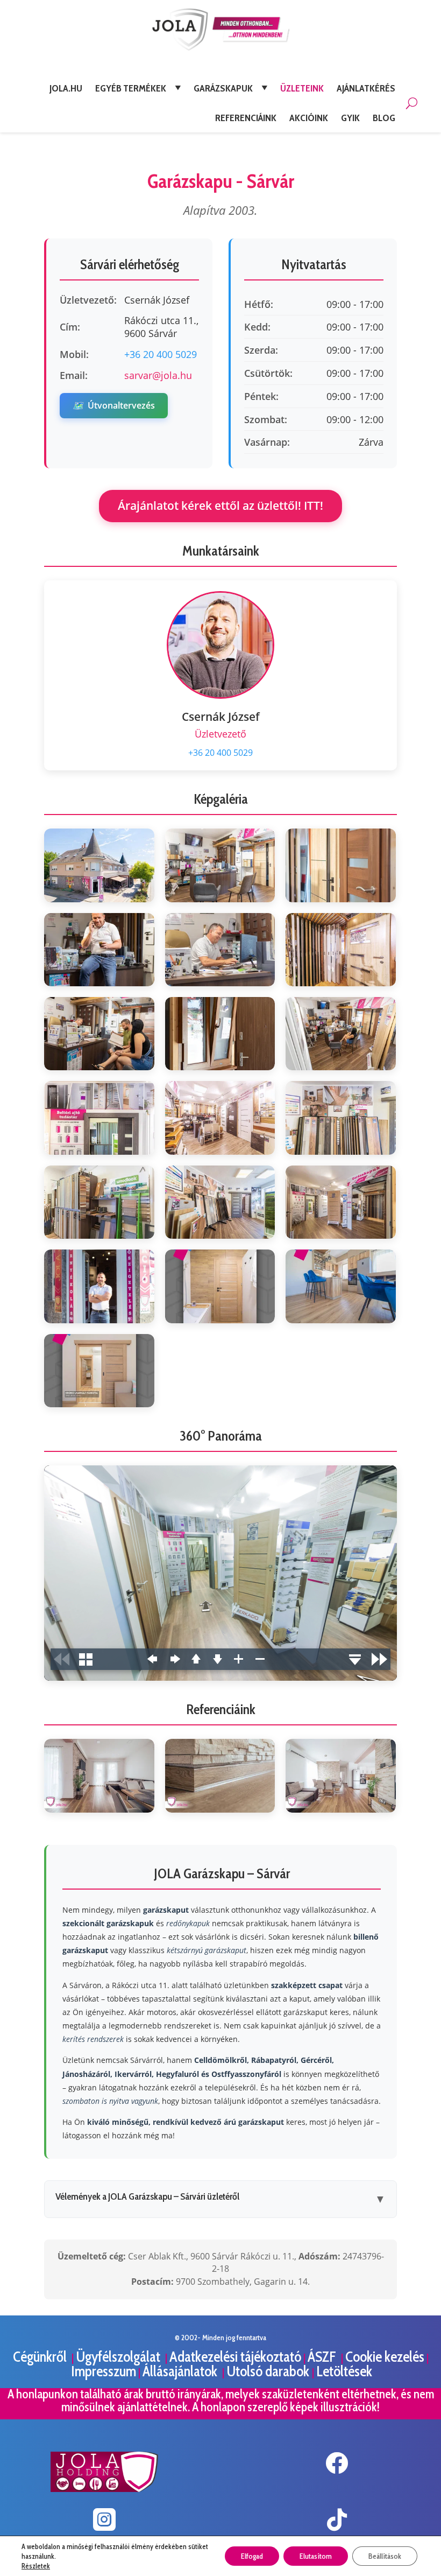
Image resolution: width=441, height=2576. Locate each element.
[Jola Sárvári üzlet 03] (341, 865)
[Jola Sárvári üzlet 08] (220, 1034)
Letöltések (344, 2371)
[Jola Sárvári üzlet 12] (341, 1118)
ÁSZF (323, 2357)
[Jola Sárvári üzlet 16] (99, 1286)
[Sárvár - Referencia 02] (220, 1775)
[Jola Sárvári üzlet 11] (220, 1118)
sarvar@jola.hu (158, 375)
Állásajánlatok (181, 2371)
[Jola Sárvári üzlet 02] (220, 865)
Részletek (36, 2566)
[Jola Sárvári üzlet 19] (99, 1371)
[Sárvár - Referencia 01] (99, 1775)
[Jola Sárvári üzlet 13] (99, 1202)
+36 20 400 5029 (161, 354)
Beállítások (385, 2556)
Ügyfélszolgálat (119, 2357)
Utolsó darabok (269, 2371)
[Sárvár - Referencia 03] (341, 1775)
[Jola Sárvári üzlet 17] (220, 1286)
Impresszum (104, 2371)
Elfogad (252, 2556)
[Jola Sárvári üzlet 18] (341, 1286)
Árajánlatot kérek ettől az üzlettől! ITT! (220, 506)
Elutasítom (316, 2556)
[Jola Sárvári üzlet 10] (99, 1118)
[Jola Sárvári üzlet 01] (99, 865)
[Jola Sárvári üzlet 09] (341, 1034)
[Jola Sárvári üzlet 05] (220, 950)
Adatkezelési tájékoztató (235, 2357)
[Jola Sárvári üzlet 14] (220, 1202)
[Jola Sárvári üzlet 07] (99, 1034)
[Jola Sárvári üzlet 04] (99, 950)
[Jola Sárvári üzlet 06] (341, 950)
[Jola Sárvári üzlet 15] (341, 1202)
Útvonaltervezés (114, 405)
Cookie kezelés (385, 2357)
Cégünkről (41, 2357)
